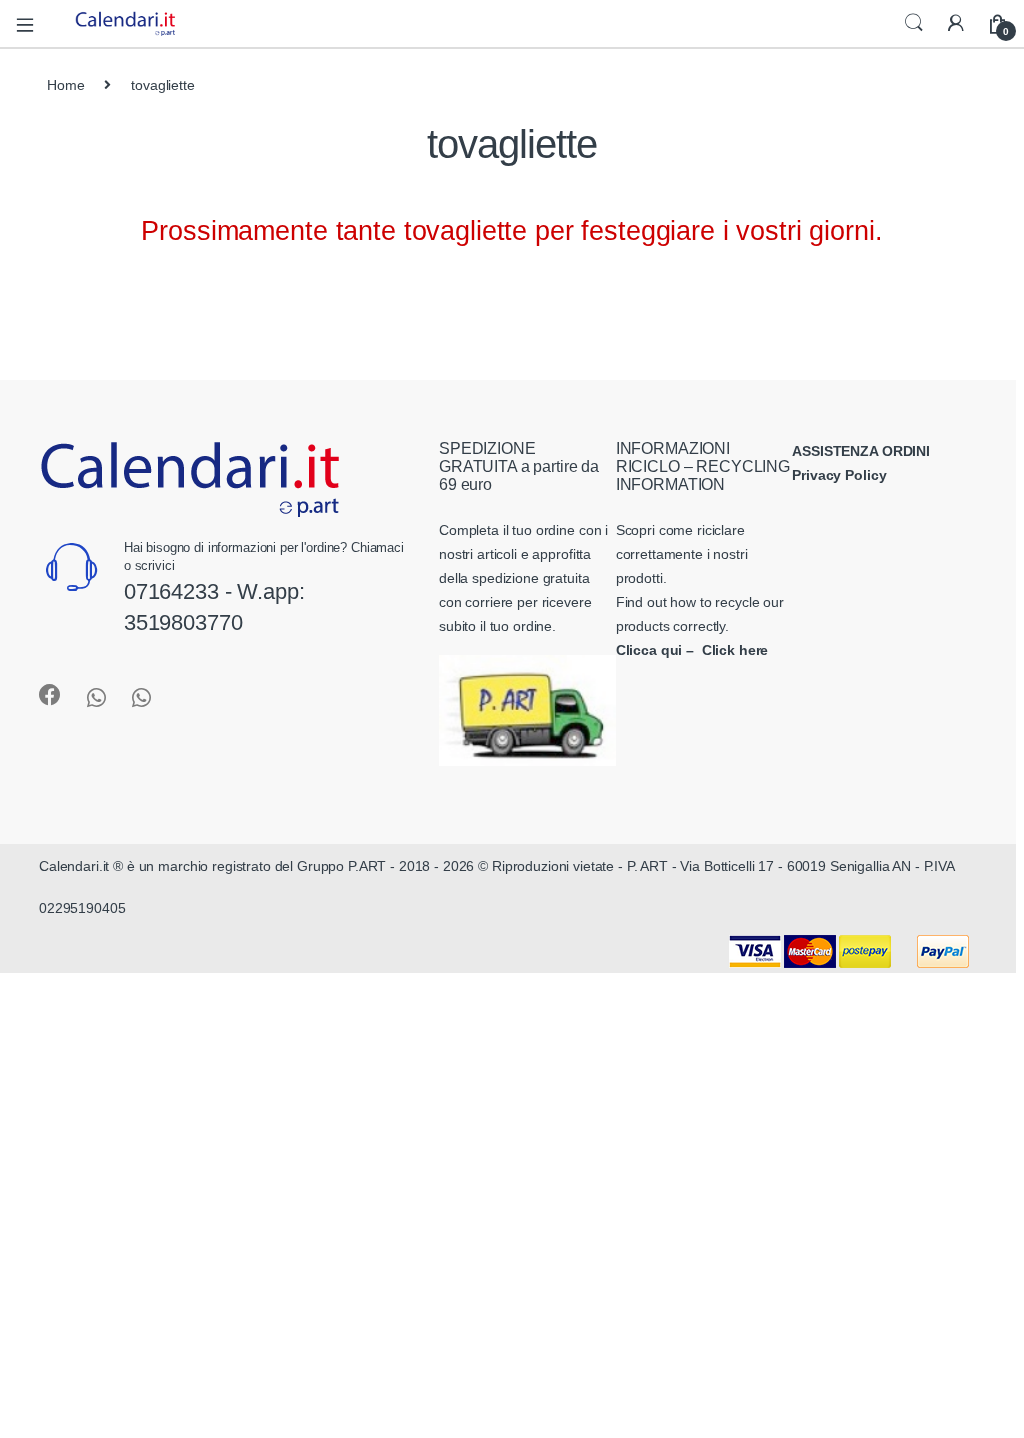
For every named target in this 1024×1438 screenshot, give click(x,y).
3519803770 (183, 622)
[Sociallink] (50, 695)
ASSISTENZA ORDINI (861, 451)
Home (65, 85)
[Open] (32, 23)
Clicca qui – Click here (692, 650)
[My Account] (956, 23)
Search (914, 23)
